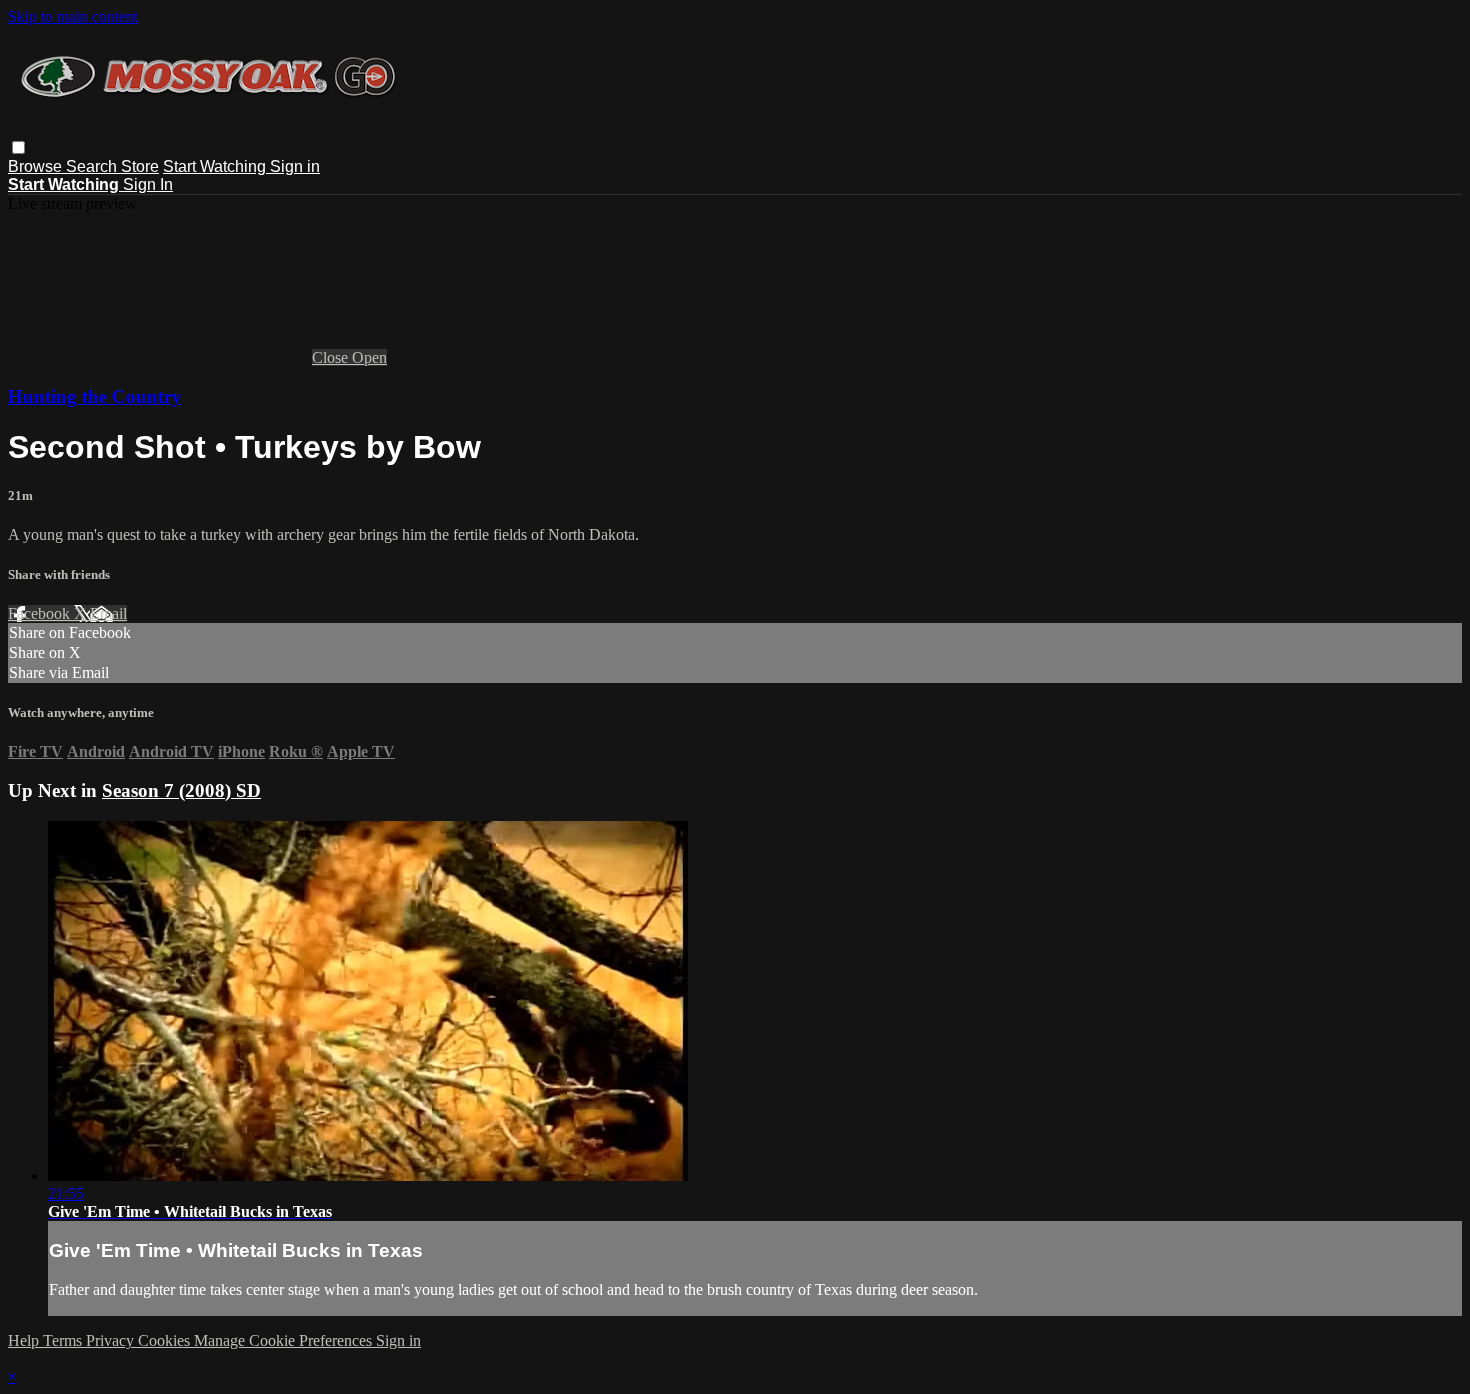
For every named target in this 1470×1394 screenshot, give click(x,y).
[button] (18, 147)
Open (369, 357)
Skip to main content (73, 16)
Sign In (148, 184)
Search (93, 166)
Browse (37, 166)
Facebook (41, 613)
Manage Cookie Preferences (285, 1340)
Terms (64, 1340)
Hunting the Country (95, 396)
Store (140, 166)
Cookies (166, 1340)
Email (108, 613)
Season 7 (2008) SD (181, 790)
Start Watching (216, 166)
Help (25, 1340)
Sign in (295, 166)
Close (332, 357)
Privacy (112, 1340)
